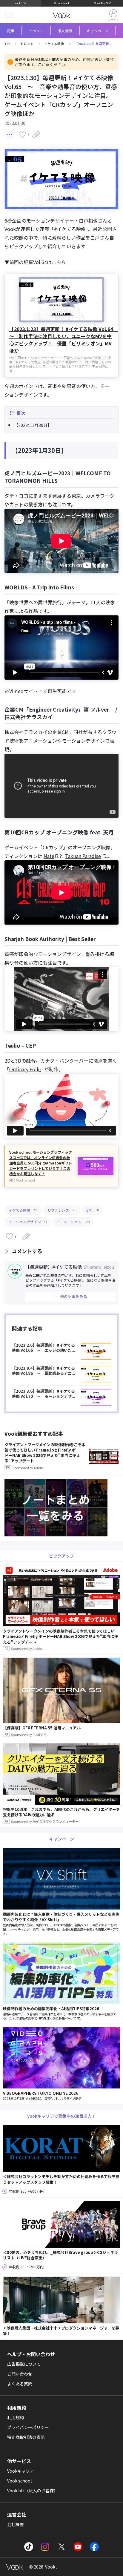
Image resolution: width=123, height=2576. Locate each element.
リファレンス (62, 1210)
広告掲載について (24, 2364)
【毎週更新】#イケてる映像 (70, 1267)
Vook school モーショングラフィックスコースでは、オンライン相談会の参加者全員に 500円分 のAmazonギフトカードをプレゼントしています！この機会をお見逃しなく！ (41, 1163)
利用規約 (16, 2417)
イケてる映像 (54, 44)
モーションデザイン (28, 1222)
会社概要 (16, 2524)
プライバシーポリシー (28, 2427)
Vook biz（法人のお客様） (33, 2491)
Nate (49, 856)
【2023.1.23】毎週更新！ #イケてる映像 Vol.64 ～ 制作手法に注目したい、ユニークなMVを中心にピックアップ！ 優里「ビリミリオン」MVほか (61, 340)
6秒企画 (13, 220)
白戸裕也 (88, 220)
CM (93, 1210)
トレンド (27, 44)
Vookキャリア (103, 3)
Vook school (61, 3)
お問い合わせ (20, 2374)
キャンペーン (97, 31)
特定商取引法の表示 (26, 2437)
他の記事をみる (74, 1296)
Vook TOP (20, 3)
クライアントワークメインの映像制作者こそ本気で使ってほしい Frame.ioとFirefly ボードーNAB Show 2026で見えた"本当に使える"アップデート (45, 1456)
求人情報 (65, 31)
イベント (36, 31)
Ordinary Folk (24, 1069)
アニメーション (73, 1222)
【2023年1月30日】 (33, 425)
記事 (11, 31)
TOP (6, 44)
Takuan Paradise (83, 856)
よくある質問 (20, 2384)
